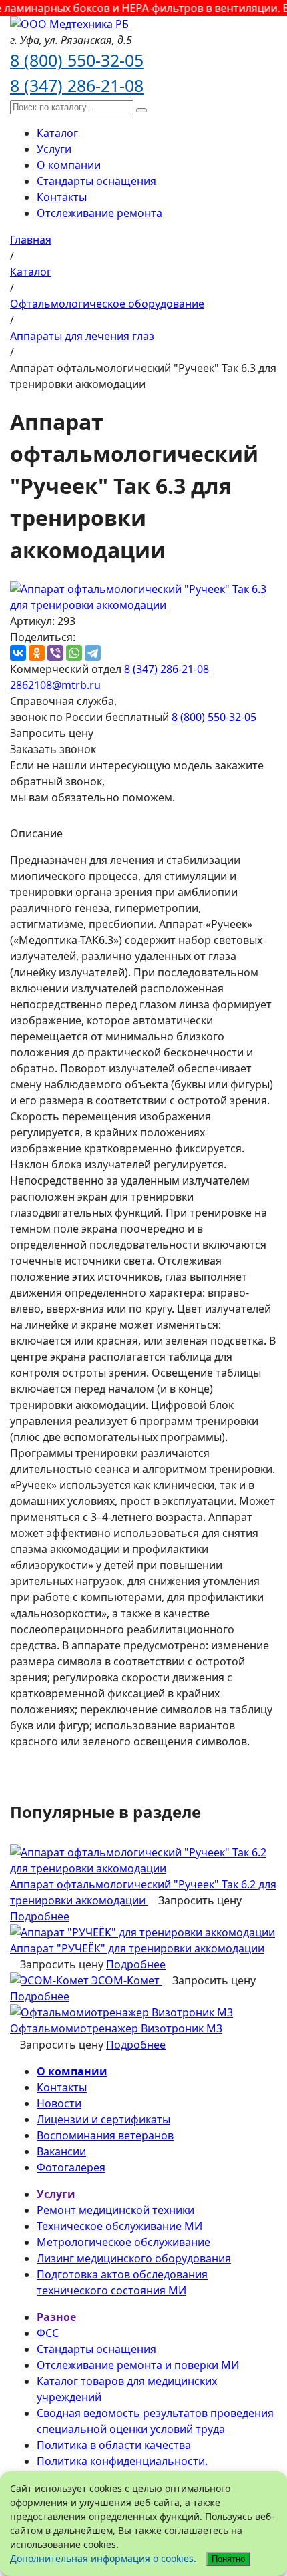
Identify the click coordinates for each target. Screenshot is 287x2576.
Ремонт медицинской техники (115, 2210)
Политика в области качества (114, 2445)
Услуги (54, 149)
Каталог (57, 133)
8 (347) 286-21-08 (77, 85)
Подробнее (40, 1916)
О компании (69, 165)
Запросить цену (52, 733)
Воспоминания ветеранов (105, 2135)
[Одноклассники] (37, 653)
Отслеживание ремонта (99, 213)
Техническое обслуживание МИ (119, 2226)
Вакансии (61, 2151)
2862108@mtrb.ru (55, 685)
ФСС (48, 2333)
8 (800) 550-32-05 (77, 60)
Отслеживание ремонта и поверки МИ (138, 2365)
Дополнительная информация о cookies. (103, 2558)
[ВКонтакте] (18, 653)
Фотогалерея (71, 2167)
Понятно (228, 2559)
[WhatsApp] (74, 653)
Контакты (62, 197)
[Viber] (55, 653)
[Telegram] (93, 653)
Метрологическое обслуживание (123, 2242)
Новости (59, 2103)
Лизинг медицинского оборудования (134, 2258)
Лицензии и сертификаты (103, 2119)
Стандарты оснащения (96, 181)
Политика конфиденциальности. (122, 2461)
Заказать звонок (53, 749)
